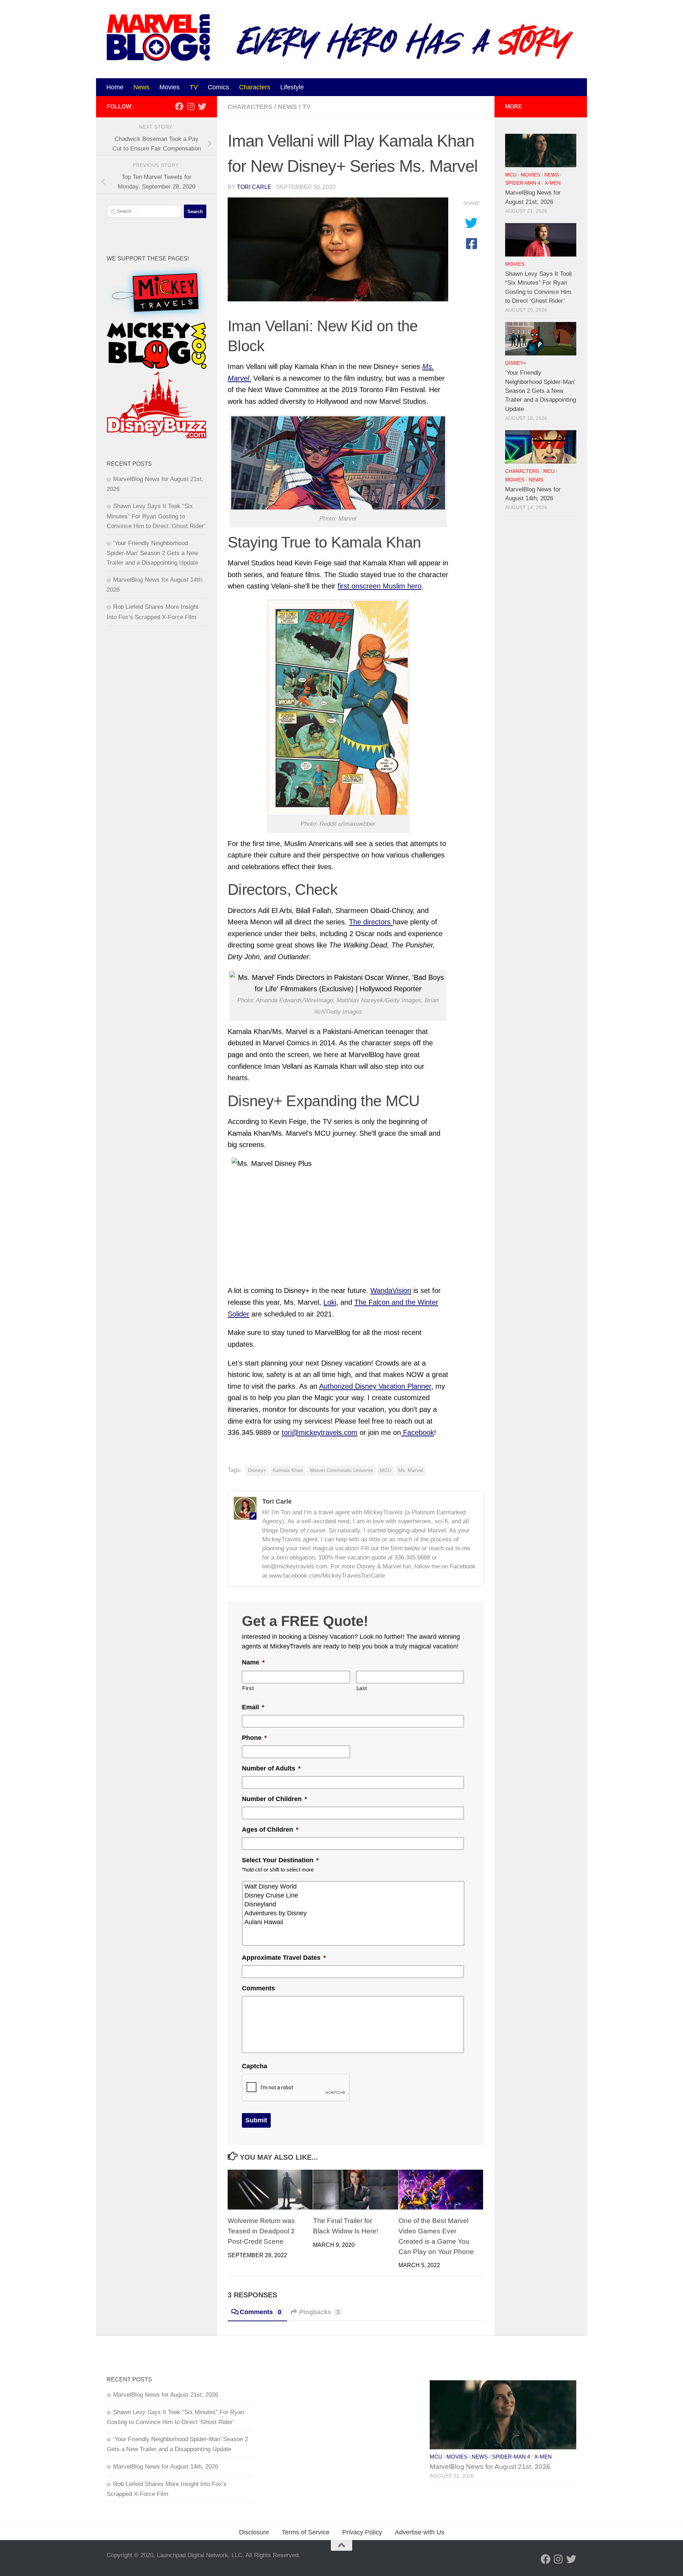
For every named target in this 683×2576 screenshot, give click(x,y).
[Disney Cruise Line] (354, 1896)
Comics (218, 87)
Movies (170, 87)
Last (362, 1688)
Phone (254, 1738)
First (248, 1688)
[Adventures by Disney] (354, 1913)
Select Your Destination (280, 1860)
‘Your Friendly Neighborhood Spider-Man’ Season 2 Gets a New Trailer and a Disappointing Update (152, 553)
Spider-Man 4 (523, 183)
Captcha (255, 2066)
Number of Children (274, 1799)
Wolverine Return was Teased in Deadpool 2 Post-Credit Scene (261, 2231)
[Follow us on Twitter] (202, 106)
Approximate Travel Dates (284, 1958)
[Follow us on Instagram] (191, 106)
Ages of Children (270, 1830)
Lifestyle (292, 87)
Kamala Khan (288, 1470)
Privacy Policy (362, 2532)
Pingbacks (319, 2312)
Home (115, 87)
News (141, 87)
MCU (386, 1470)
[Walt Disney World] (354, 1887)
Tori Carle (254, 187)
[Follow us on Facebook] (179, 106)
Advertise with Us (420, 2532)
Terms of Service (306, 2532)
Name (253, 1662)
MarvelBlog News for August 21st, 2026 (166, 2395)
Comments (258, 1988)
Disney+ (257, 1470)
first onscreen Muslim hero (380, 586)
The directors (371, 922)
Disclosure (254, 2532)
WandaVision (391, 1290)
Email (253, 1707)
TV (194, 87)
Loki (330, 1302)
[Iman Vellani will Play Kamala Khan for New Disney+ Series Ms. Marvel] (338, 250)
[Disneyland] (354, 1904)
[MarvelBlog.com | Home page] (158, 38)
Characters (255, 87)
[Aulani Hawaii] (354, 1922)
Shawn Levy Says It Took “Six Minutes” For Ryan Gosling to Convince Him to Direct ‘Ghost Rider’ (156, 516)
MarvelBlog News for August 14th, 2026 (166, 2467)
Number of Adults (271, 1768)
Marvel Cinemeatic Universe (341, 1470)
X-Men (553, 183)
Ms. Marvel (411, 1470)
